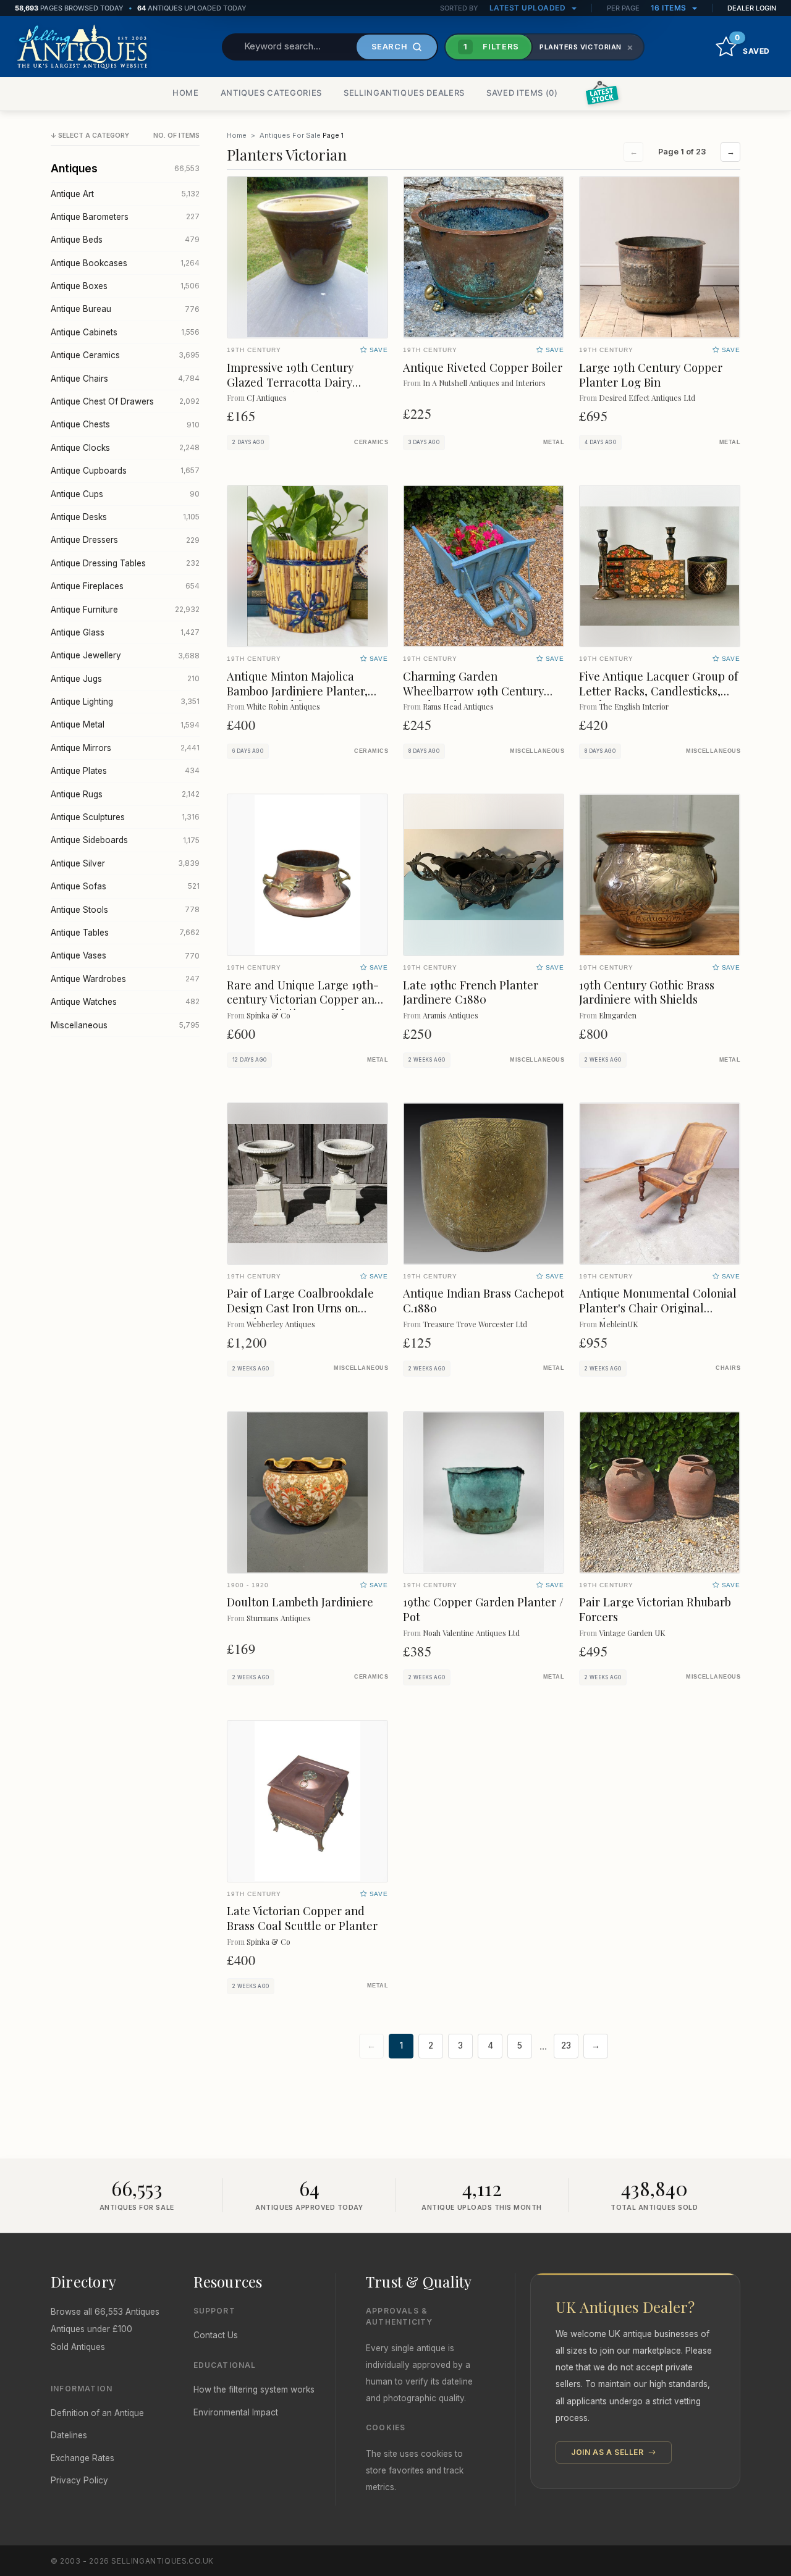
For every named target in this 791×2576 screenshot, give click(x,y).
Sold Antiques (78, 2347)
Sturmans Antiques (279, 1618)
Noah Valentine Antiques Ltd (471, 1633)
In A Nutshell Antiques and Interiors (484, 383)
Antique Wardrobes (125, 979)
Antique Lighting (125, 702)
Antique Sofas (125, 886)
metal (554, 442)
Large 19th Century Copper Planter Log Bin (651, 375)
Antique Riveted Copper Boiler (483, 367)
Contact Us (216, 2335)
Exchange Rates (82, 2458)
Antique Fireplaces (125, 586)
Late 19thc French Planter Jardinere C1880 (471, 992)
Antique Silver (125, 863)
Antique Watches (125, 1002)
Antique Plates (125, 771)
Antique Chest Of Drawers (125, 401)
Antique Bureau (125, 309)
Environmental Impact (236, 2412)
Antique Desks (125, 517)
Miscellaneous (125, 1025)
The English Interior (634, 706)
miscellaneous (537, 751)
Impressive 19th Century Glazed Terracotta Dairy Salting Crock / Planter (290, 382)
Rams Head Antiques (458, 706)
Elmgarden (618, 1015)
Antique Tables (125, 933)
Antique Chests (125, 424)
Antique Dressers (125, 540)
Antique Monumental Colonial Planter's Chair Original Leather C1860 (658, 1308)
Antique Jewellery (125, 655)
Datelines (69, 2435)
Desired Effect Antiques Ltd (647, 397)
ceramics (371, 442)
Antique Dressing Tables (125, 563)
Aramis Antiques (450, 1015)
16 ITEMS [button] (670, 8)
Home (237, 135)
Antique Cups (125, 494)
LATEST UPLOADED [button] (529, 8)
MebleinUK (619, 1324)
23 (566, 2045)
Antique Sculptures (125, 817)
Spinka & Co (269, 1015)
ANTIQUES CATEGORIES (271, 93)
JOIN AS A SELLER (608, 2452)
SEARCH (390, 46)
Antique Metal (125, 724)
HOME (186, 93)
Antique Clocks (125, 448)
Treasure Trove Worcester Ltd (475, 1324)
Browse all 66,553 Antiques (105, 2312)
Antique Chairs (125, 379)
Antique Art (125, 194)
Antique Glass (125, 632)
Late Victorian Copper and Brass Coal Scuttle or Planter (302, 1918)
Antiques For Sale (290, 135)
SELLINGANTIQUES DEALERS (404, 93)
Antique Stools (125, 910)
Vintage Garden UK (632, 1633)
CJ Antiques (267, 397)
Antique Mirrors (125, 748)
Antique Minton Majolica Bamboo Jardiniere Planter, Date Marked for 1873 (297, 691)
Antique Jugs (125, 679)
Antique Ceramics (125, 355)
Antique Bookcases (125, 263)
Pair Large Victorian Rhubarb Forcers (655, 1609)
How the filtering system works (254, 2389)
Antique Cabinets (125, 332)
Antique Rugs (125, 794)
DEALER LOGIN (752, 8)
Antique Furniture (125, 610)
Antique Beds (125, 240)
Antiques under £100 (91, 2329)
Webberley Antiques (281, 1324)
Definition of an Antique (97, 2413)
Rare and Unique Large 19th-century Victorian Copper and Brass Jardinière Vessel (304, 1000)
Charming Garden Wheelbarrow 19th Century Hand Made (473, 691)
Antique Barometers (125, 217)
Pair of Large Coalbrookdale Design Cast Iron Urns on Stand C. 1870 (300, 1308)
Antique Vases (125, 955)
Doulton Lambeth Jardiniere (300, 1602)
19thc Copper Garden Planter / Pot (483, 1609)
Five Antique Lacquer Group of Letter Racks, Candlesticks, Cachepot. (658, 691)
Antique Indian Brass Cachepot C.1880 (484, 1300)
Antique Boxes (125, 286)
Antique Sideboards (125, 840)
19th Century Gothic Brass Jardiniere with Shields (647, 992)
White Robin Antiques (283, 706)
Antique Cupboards (125, 471)
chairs (728, 1368)
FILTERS (491, 46)
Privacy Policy (79, 2480)
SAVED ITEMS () (522, 93)
